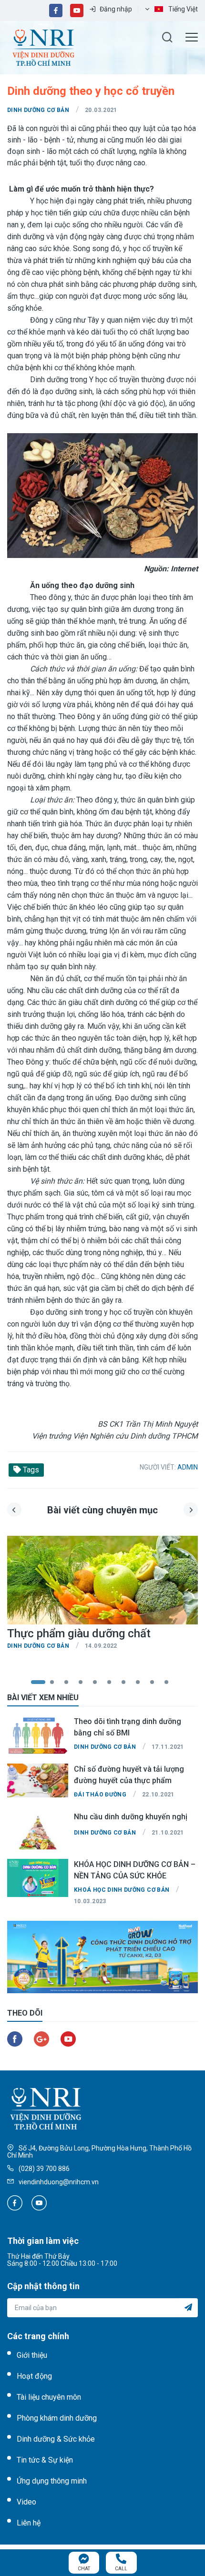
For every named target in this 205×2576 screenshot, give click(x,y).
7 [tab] (129, 1683)
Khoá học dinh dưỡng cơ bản (122, 1890)
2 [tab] (57, 1683)
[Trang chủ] (43, 47)
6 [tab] (114, 1683)
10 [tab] (172, 1683)
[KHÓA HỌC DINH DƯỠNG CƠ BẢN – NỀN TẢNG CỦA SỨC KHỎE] (38, 1878)
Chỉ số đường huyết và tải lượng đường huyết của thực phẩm (129, 1775)
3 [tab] (72, 1683)
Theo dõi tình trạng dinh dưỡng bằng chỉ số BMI (128, 1727)
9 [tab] (157, 1683)
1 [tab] (38, 1683)
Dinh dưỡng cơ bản (38, 110)
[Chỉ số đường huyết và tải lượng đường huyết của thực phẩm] (38, 1783)
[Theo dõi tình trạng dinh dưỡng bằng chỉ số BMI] (38, 1735)
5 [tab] (100, 1683)
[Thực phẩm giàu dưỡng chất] (102, 1582)
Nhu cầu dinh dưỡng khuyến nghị (131, 1817)
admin (188, 1467)
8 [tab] (143, 1683)
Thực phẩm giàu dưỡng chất (79, 1633)
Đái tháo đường (100, 1795)
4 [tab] (86, 1683)
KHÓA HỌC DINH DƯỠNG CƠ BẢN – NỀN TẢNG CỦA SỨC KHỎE (135, 1870)
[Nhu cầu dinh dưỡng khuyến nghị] (38, 1830)
